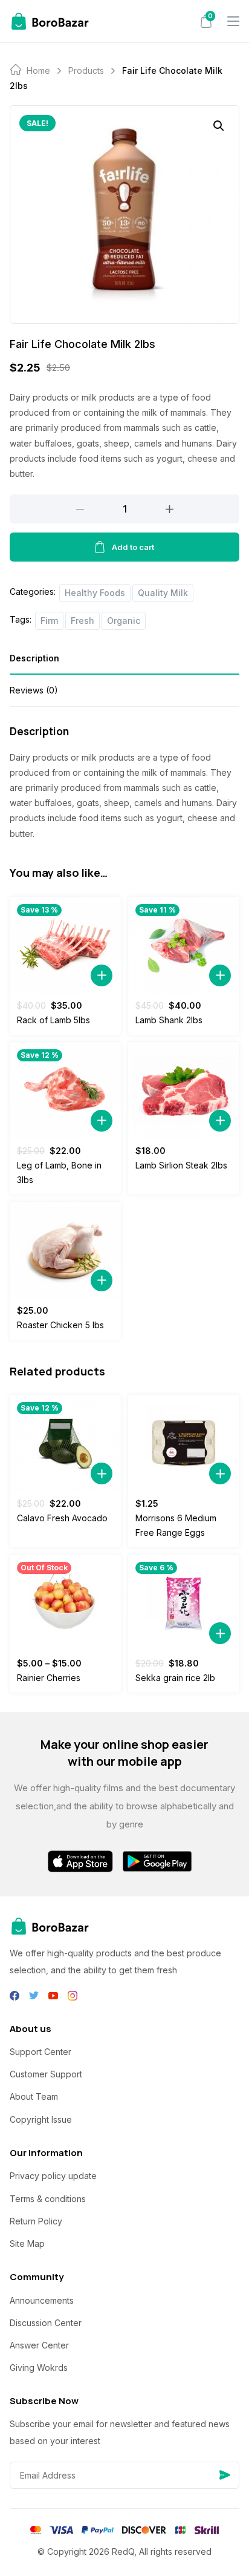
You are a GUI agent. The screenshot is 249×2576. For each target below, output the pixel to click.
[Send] (225, 2475)
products (86, 70)
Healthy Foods (95, 593)
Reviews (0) (34, 690)
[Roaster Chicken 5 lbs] (65, 1250)
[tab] (124, 662)
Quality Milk (163, 593)
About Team (34, 2096)
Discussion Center (46, 2323)
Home (38, 70)
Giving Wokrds (39, 2368)
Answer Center (39, 2345)
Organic (124, 621)
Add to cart (133, 547)
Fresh (82, 621)
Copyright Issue (41, 2119)
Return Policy (36, 2221)
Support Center (40, 2052)
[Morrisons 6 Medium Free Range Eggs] (184, 1443)
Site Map (27, 2243)
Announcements (42, 2300)
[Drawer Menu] (233, 21)
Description (34, 658)
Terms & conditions (48, 2199)
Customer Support (46, 2074)
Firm (49, 621)
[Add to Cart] (102, 975)
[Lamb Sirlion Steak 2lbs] (184, 1090)
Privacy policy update (53, 2176)
